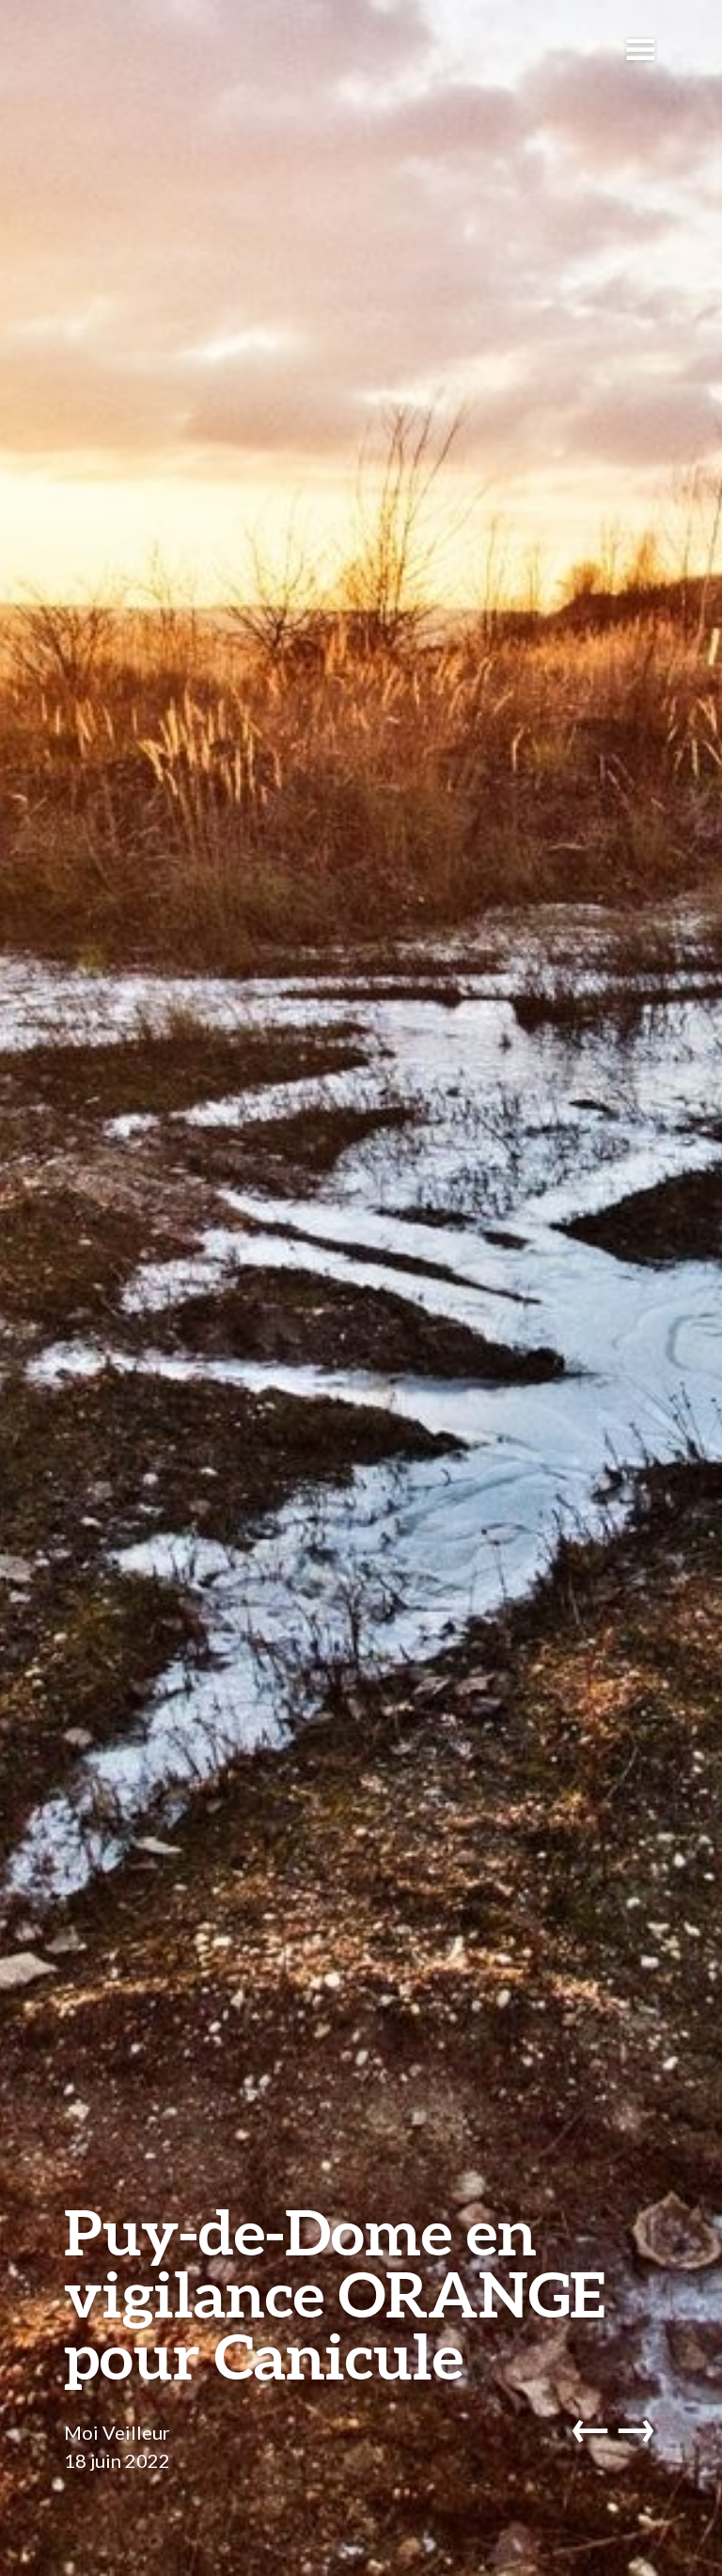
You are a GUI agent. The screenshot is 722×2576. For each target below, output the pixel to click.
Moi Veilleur (117, 2432)
